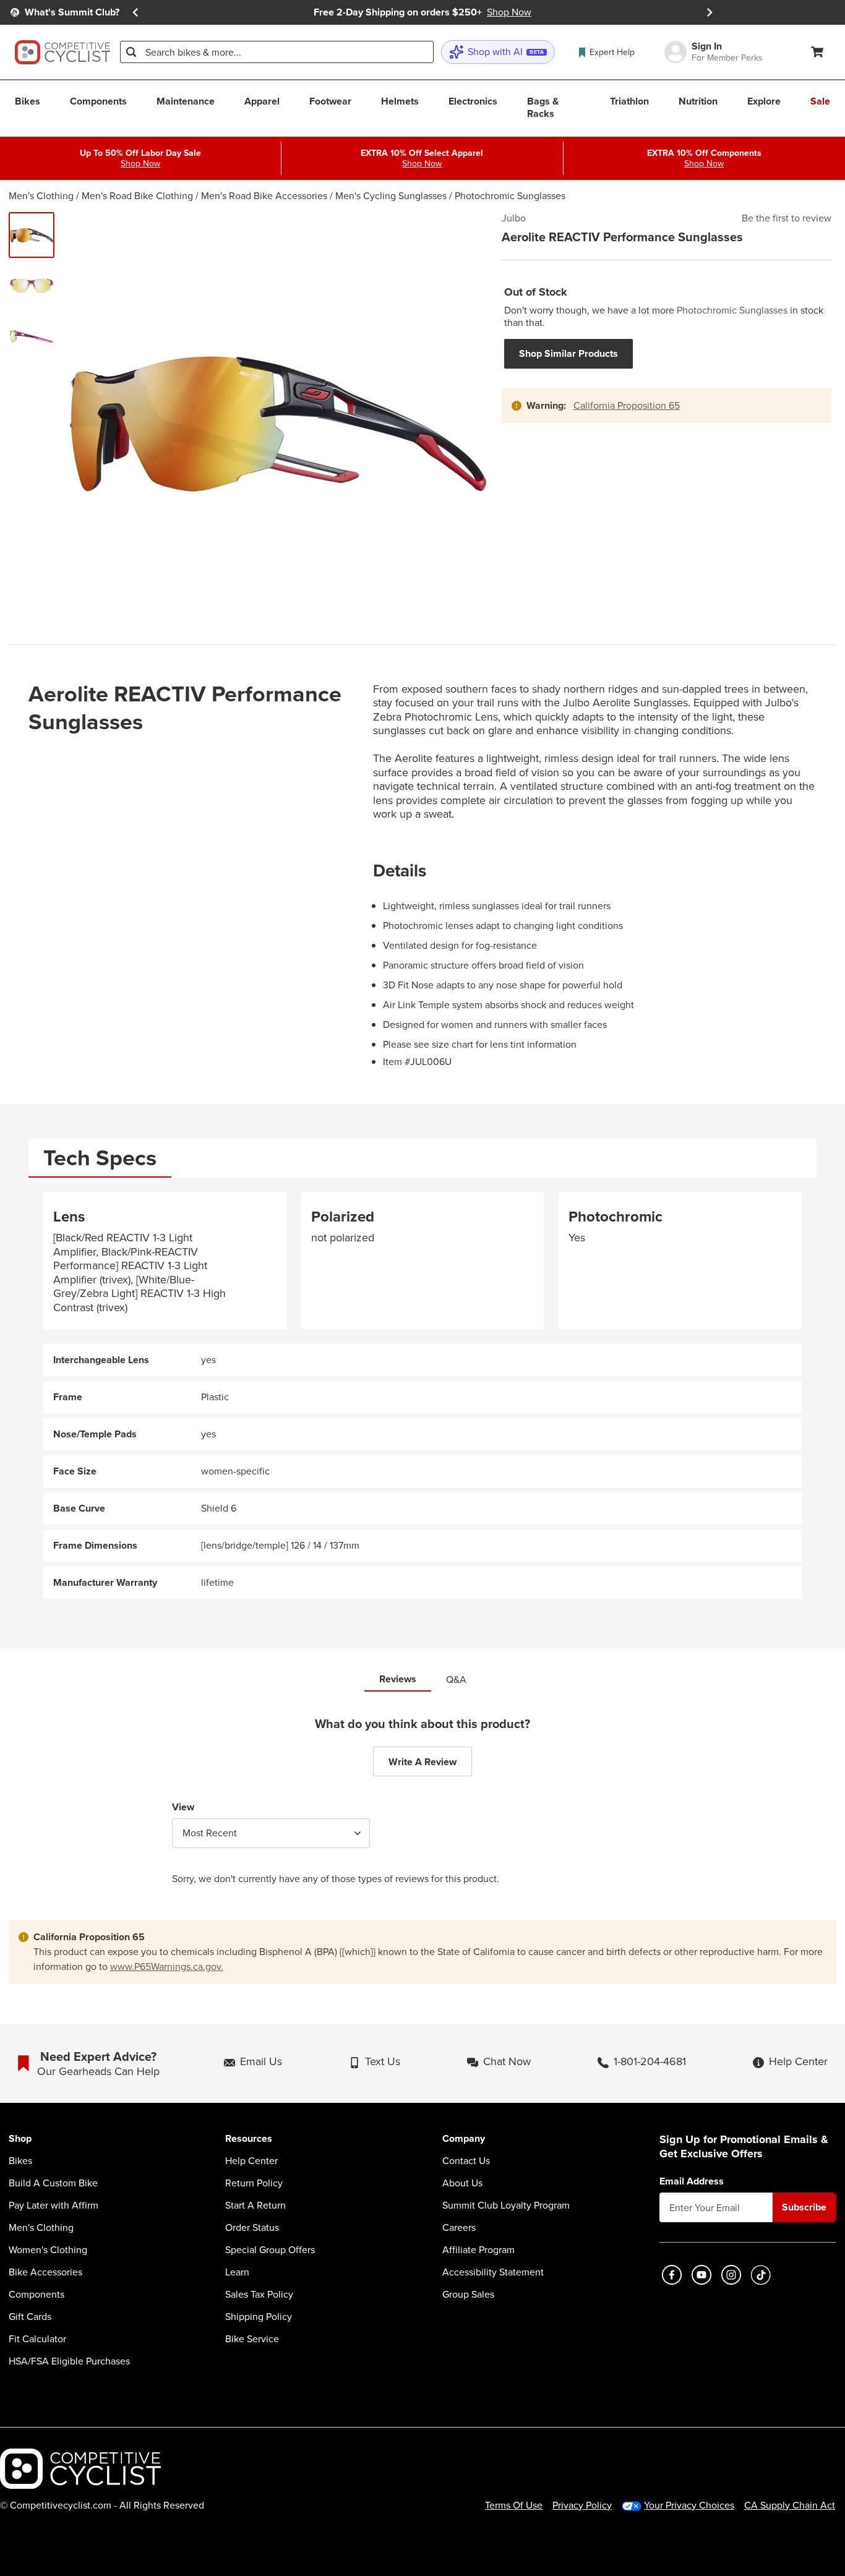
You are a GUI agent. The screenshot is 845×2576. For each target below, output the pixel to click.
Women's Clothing (48, 2250)
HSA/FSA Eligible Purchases (69, 2361)
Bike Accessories (45, 2272)
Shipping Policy (259, 2317)
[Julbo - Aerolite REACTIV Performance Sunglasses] (32, 235)
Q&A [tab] (456, 1680)
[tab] (100, 1158)
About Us (462, 2183)
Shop (20, 2139)
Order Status (252, 2228)
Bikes (20, 2161)
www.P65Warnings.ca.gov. (167, 1966)
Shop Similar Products (568, 353)
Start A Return (255, 2206)
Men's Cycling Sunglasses (391, 196)
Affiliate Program (478, 2250)
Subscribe (804, 2207)
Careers (459, 2228)
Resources (249, 2139)
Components (36, 2295)
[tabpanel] (423, 1396)
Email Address (692, 2181)
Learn (237, 2272)
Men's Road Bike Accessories (264, 196)
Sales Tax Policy (259, 2295)
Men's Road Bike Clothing (137, 196)
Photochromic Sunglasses (510, 196)
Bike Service (252, 2339)
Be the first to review (787, 218)
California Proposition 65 (627, 405)
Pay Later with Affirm (54, 2206)
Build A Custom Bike (53, 2183)
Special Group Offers (270, 2250)
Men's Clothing (41, 196)
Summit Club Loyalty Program (506, 2206)
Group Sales (468, 2295)
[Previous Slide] (135, 12)
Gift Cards (30, 2317)
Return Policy (254, 2183)
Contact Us (466, 2161)
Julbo (514, 218)
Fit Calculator (37, 2339)
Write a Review (422, 1762)
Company (464, 2139)
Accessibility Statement (493, 2272)
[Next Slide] (710, 12)
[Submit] (131, 52)
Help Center (251, 2161)
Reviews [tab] (398, 1679)
